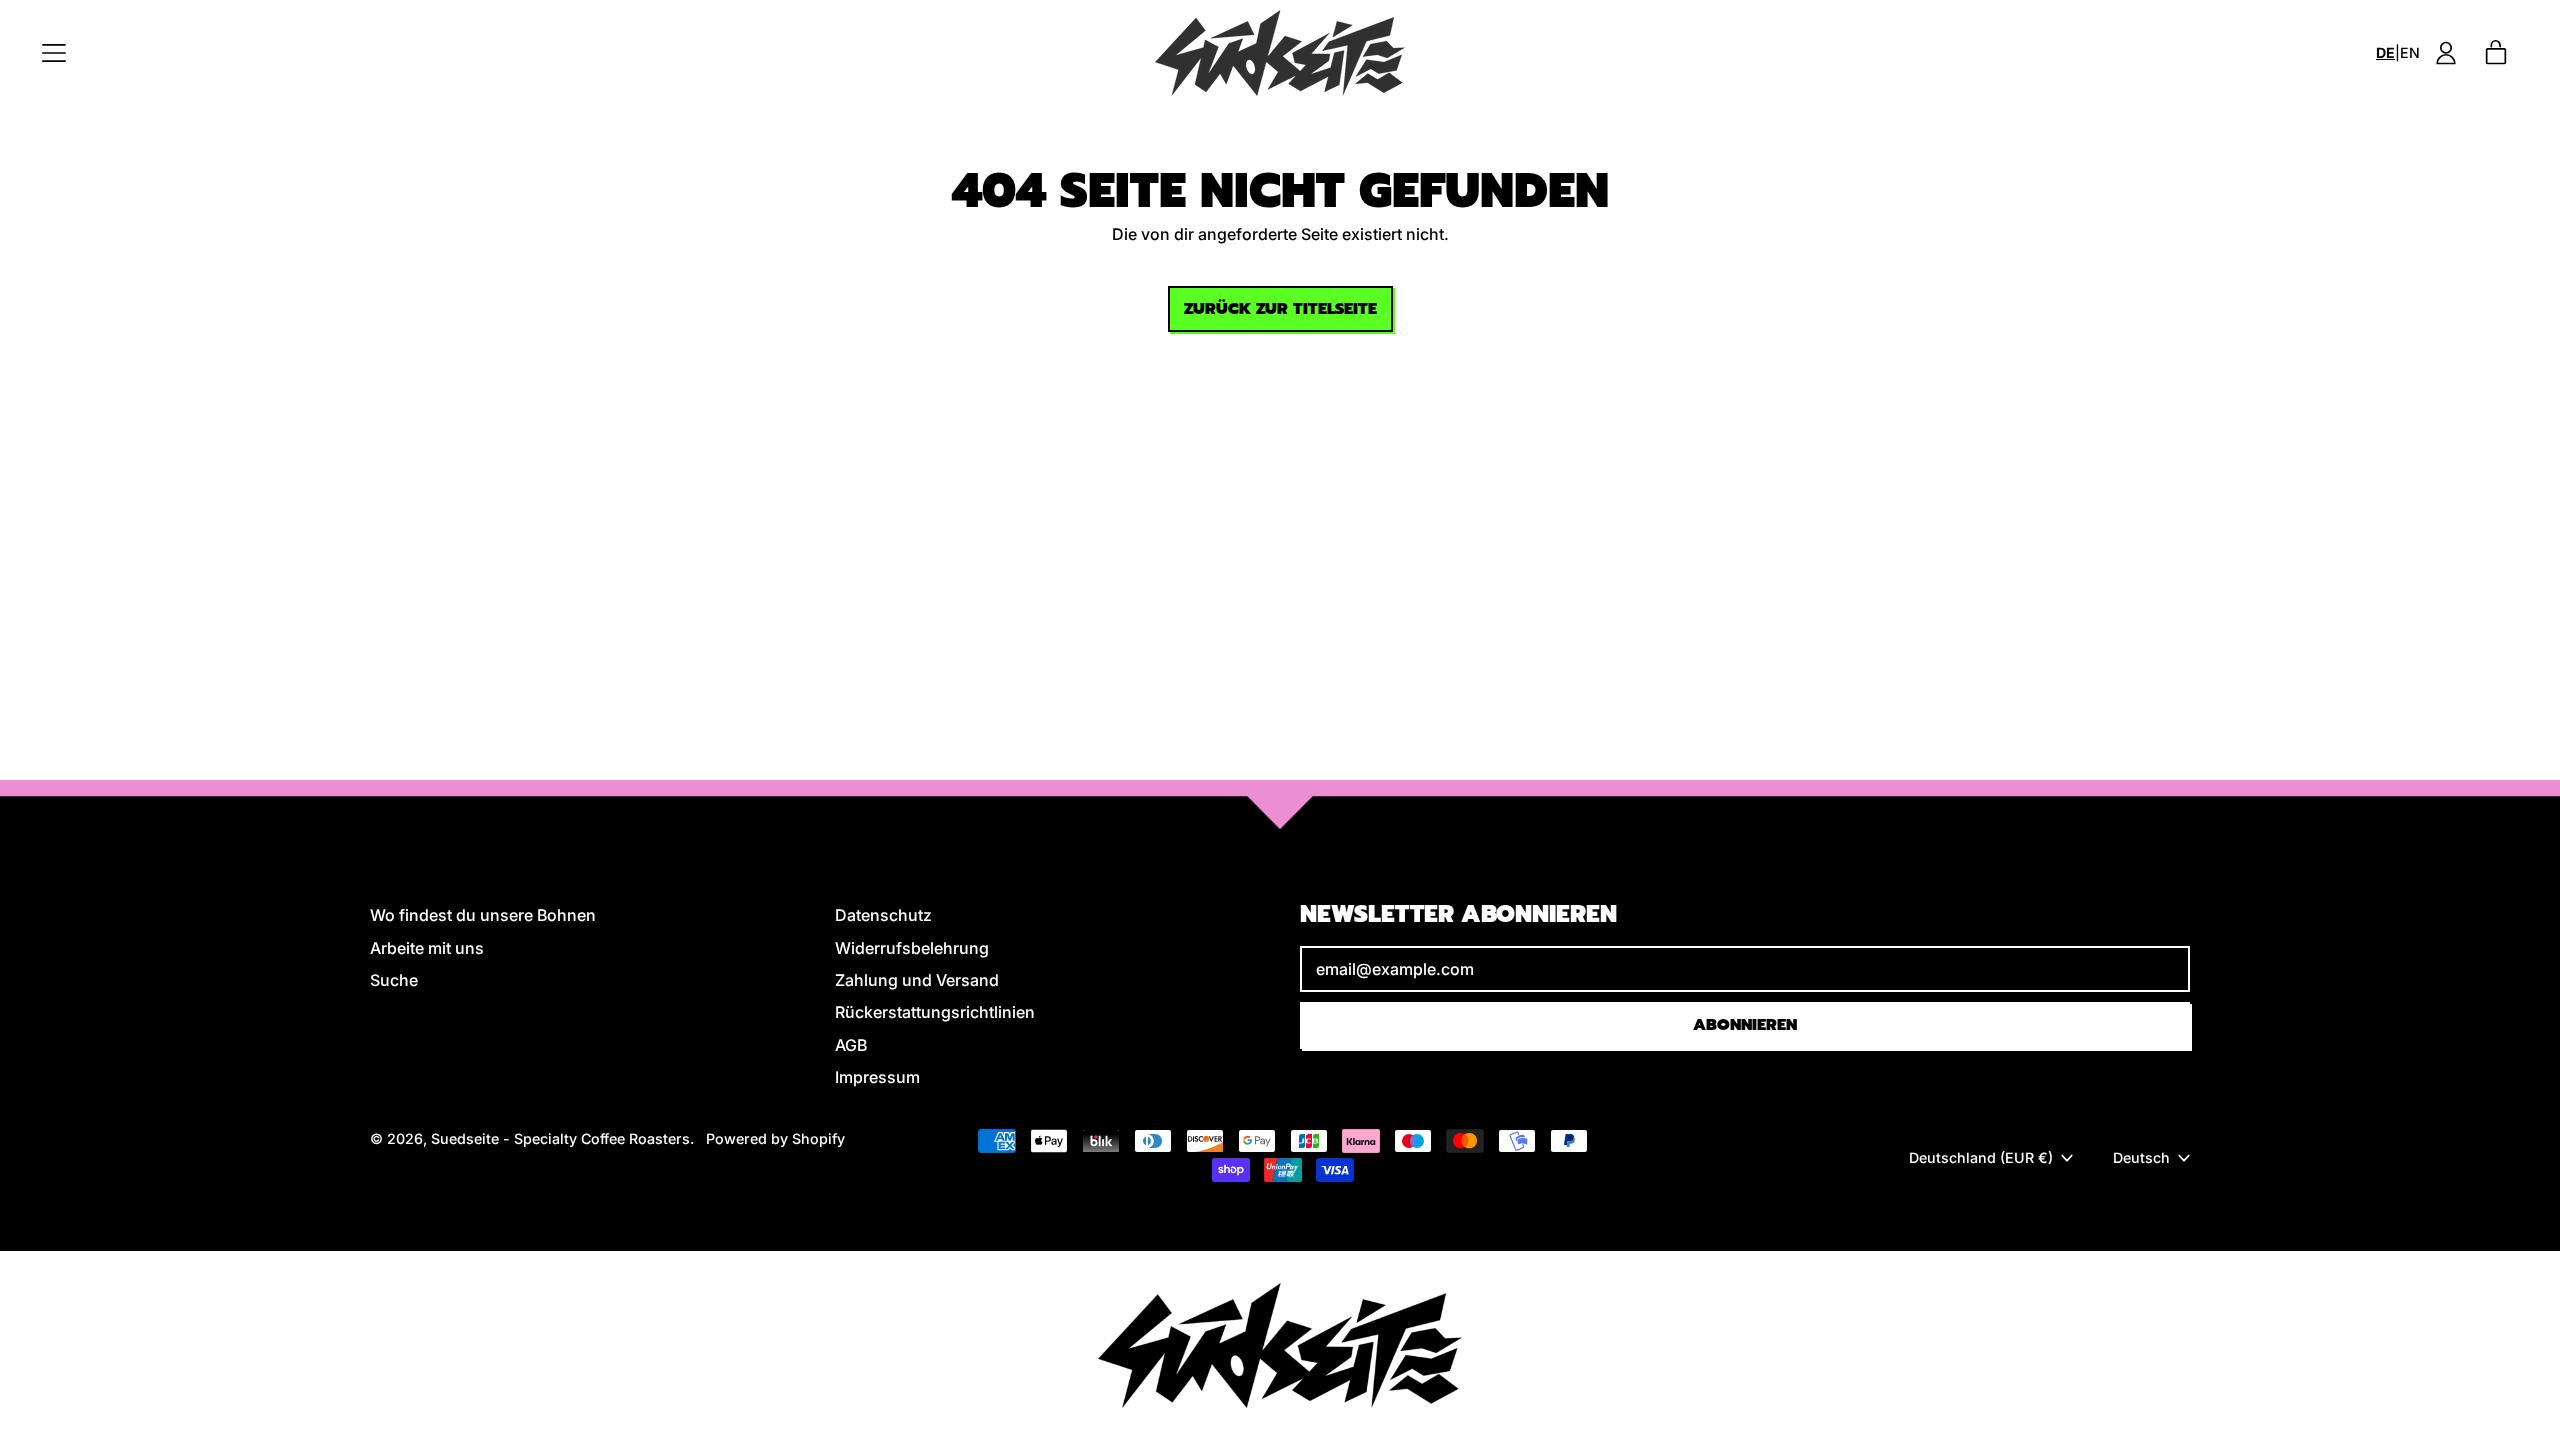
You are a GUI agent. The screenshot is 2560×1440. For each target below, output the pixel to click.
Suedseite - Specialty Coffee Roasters (560, 1138)
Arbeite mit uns (427, 948)
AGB (851, 1045)
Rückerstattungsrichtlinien (935, 1012)
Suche (394, 980)
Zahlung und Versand (917, 980)
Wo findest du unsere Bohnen (483, 915)
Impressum (877, 1077)
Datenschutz (883, 915)
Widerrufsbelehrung (912, 948)
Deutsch (2141, 1157)
